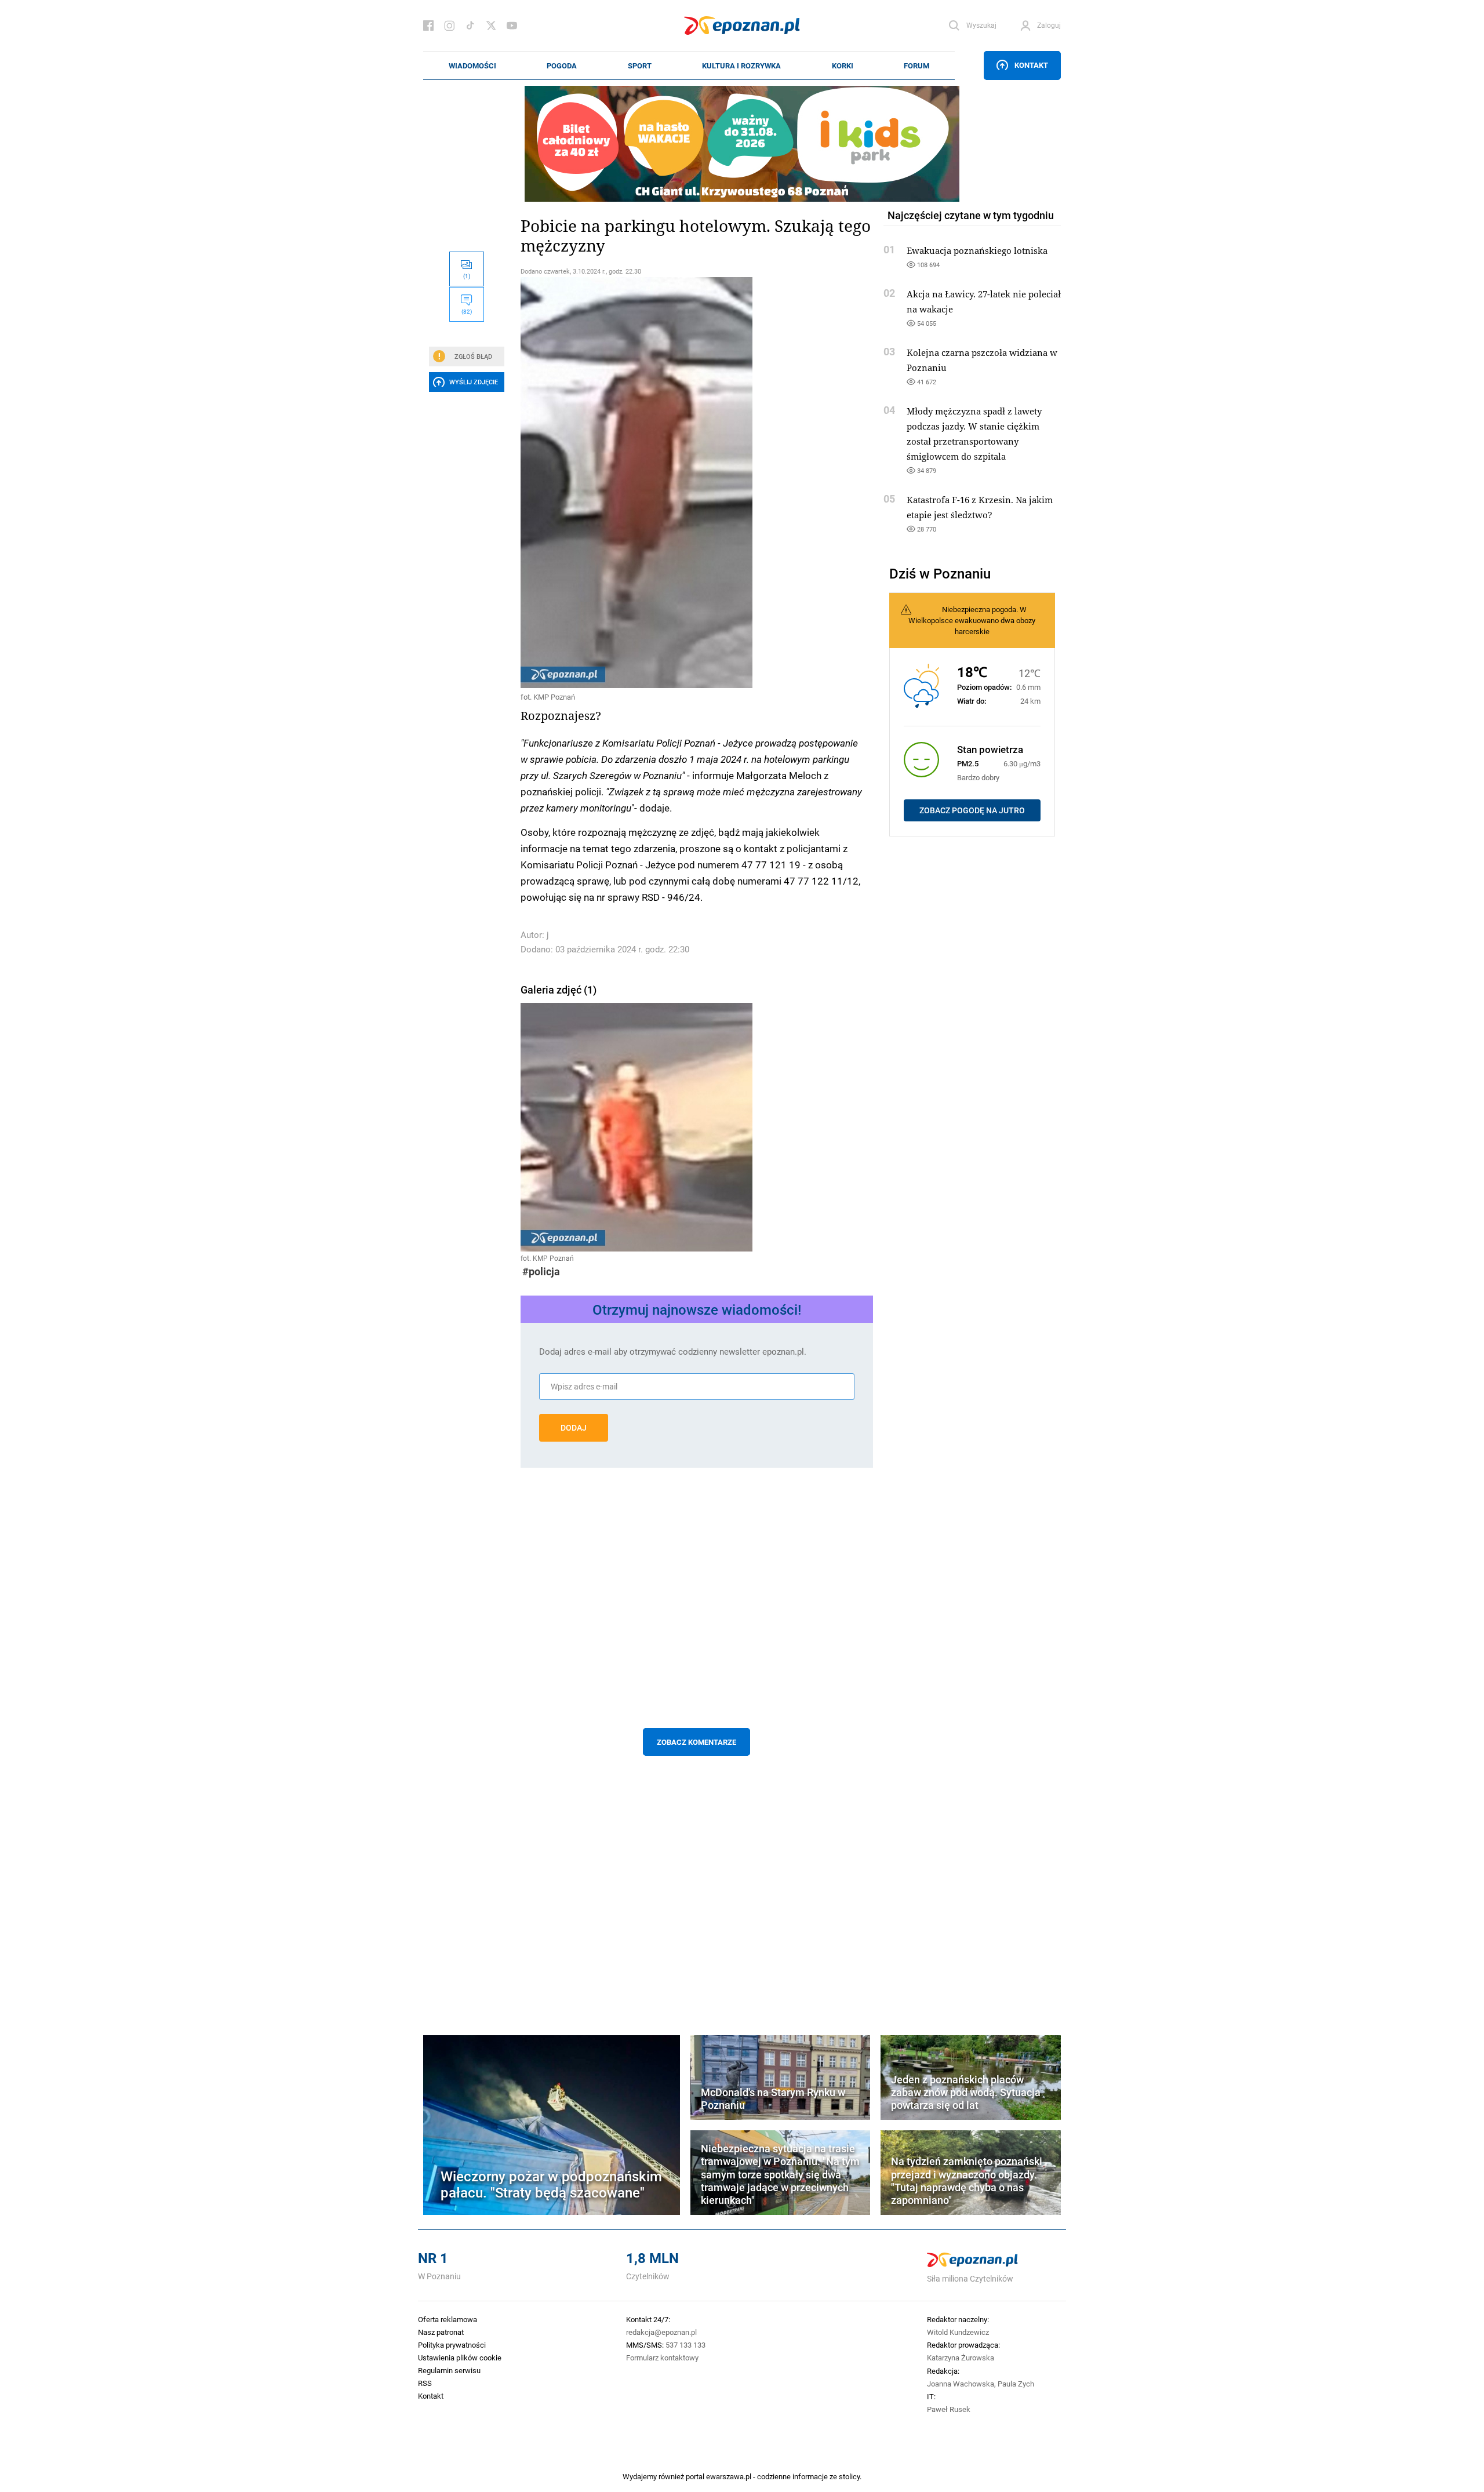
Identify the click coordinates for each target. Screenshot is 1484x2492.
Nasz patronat (441, 2332)
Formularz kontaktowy (662, 2358)
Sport (640, 66)
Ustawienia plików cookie (460, 2358)
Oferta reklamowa (448, 2319)
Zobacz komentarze (696, 1742)
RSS (425, 2383)
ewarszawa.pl (729, 2476)
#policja (541, 1272)
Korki (843, 66)
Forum (916, 66)
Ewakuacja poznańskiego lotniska (977, 250)
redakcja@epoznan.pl (661, 2332)
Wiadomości (472, 66)
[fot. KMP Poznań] (697, 483)
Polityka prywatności (452, 2345)
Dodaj (574, 1428)
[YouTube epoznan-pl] (512, 26)
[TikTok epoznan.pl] (470, 26)
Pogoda (562, 66)
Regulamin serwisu (449, 2370)
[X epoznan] (491, 26)
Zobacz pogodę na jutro (972, 810)
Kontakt (1031, 65)
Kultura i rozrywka (741, 66)
